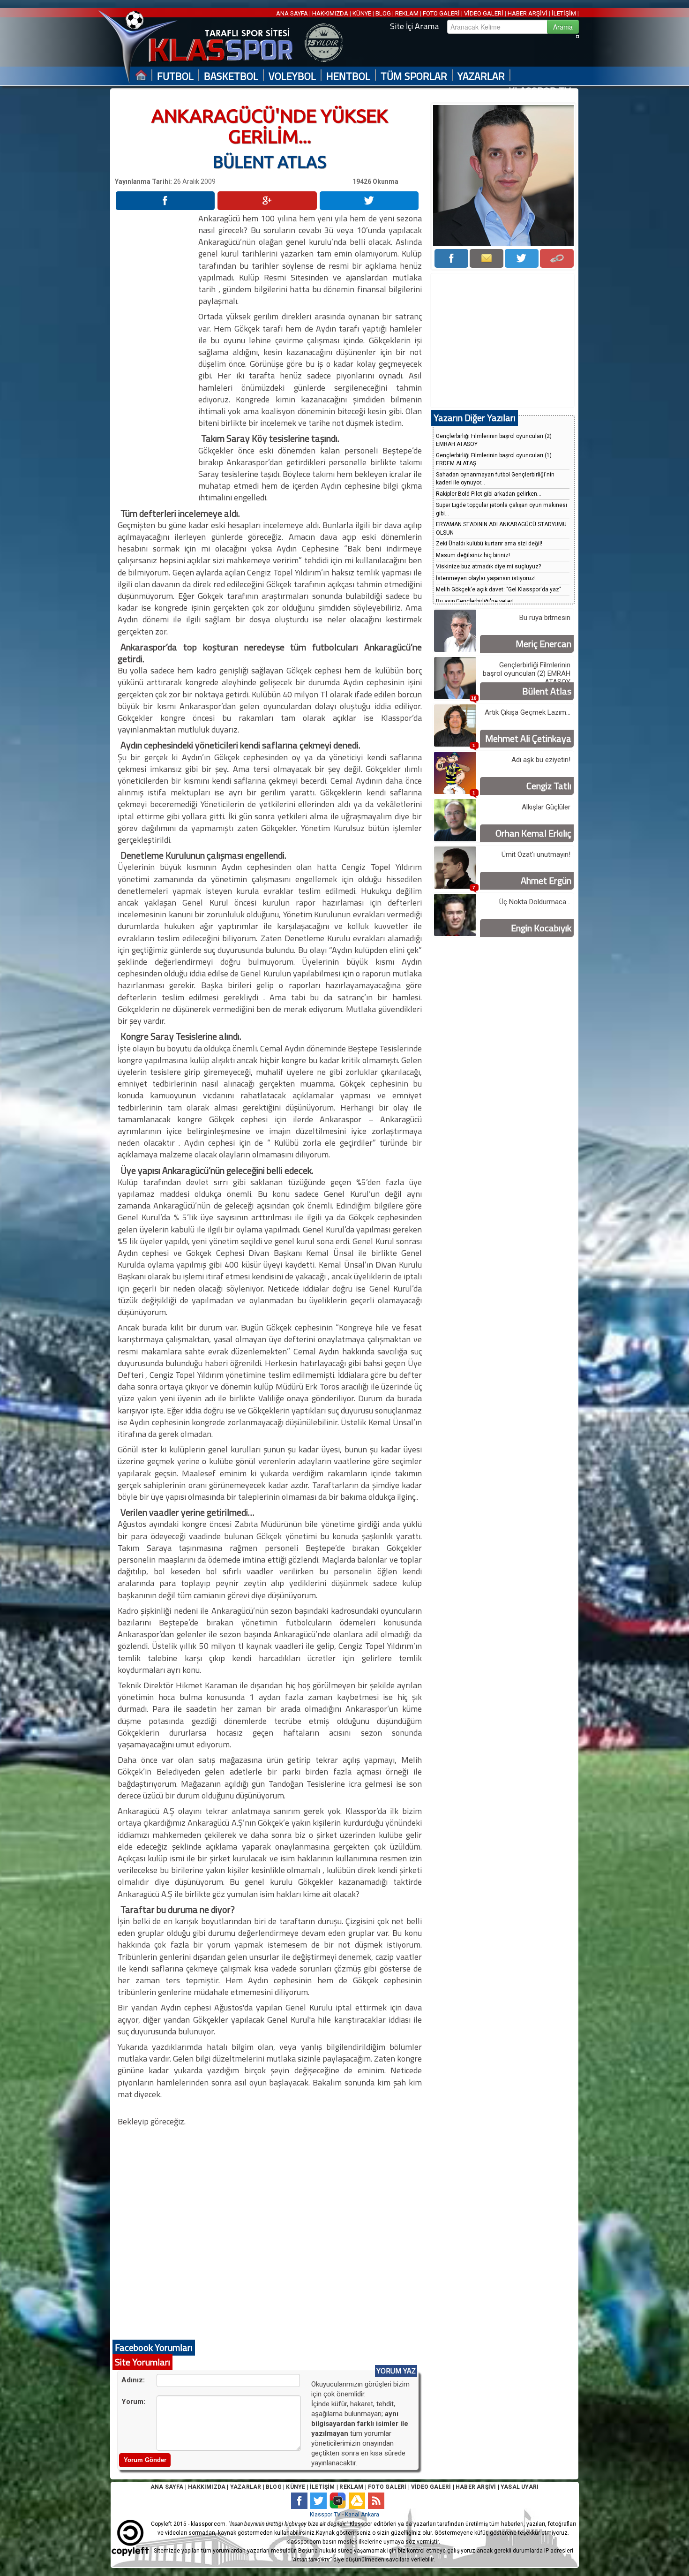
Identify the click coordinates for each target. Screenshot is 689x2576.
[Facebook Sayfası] (451, 258)
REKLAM (407, 13)
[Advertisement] (156, 353)
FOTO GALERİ (441, 13)
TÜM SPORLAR (414, 76)
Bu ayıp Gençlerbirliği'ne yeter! (475, 601)
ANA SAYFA (293, 13)
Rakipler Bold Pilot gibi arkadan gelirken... (489, 494)
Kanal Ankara (362, 2515)
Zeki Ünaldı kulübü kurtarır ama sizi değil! (489, 544)
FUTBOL (175, 76)
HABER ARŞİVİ (528, 13)
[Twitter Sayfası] (522, 258)
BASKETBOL (231, 76)
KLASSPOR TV (540, 91)
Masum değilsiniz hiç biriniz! (473, 555)
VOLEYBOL (292, 76)
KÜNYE (362, 13)
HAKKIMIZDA (330, 13)
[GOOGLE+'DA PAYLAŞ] (267, 201)
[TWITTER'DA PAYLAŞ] (369, 201)
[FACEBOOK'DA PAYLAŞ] (165, 201)
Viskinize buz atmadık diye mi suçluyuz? (488, 567)
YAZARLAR (481, 76)
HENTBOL (348, 76)
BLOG (383, 13)
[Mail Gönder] (487, 258)
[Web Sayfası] (557, 258)
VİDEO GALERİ (484, 13)
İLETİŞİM (564, 13)
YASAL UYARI (520, 2487)
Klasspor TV (325, 2515)
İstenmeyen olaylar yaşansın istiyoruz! (486, 578)
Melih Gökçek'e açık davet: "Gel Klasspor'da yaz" (498, 589)
